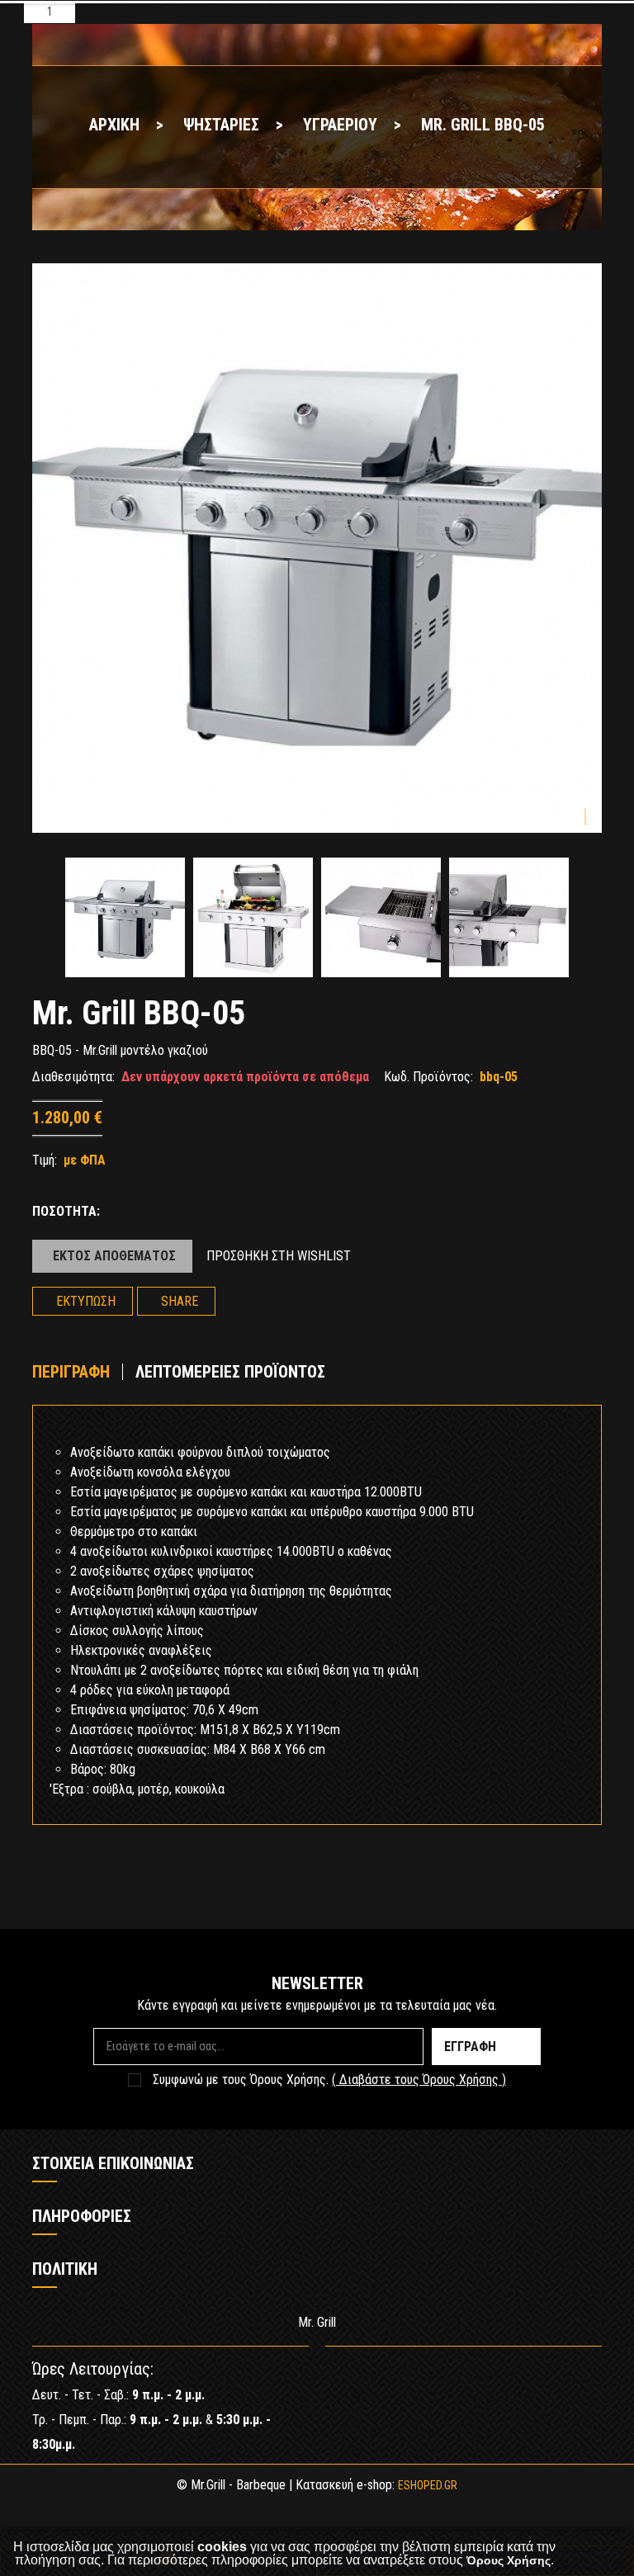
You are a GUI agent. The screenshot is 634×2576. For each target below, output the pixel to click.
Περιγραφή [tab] (71, 1372)
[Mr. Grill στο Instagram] (589, 2376)
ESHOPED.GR (428, 2485)
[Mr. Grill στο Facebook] (540, 2376)
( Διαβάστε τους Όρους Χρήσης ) (419, 2080)
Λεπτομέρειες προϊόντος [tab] (230, 1372)
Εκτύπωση (86, 1301)
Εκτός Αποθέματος (114, 1256)
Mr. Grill (317, 2322)
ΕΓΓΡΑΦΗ (470, 2047)
